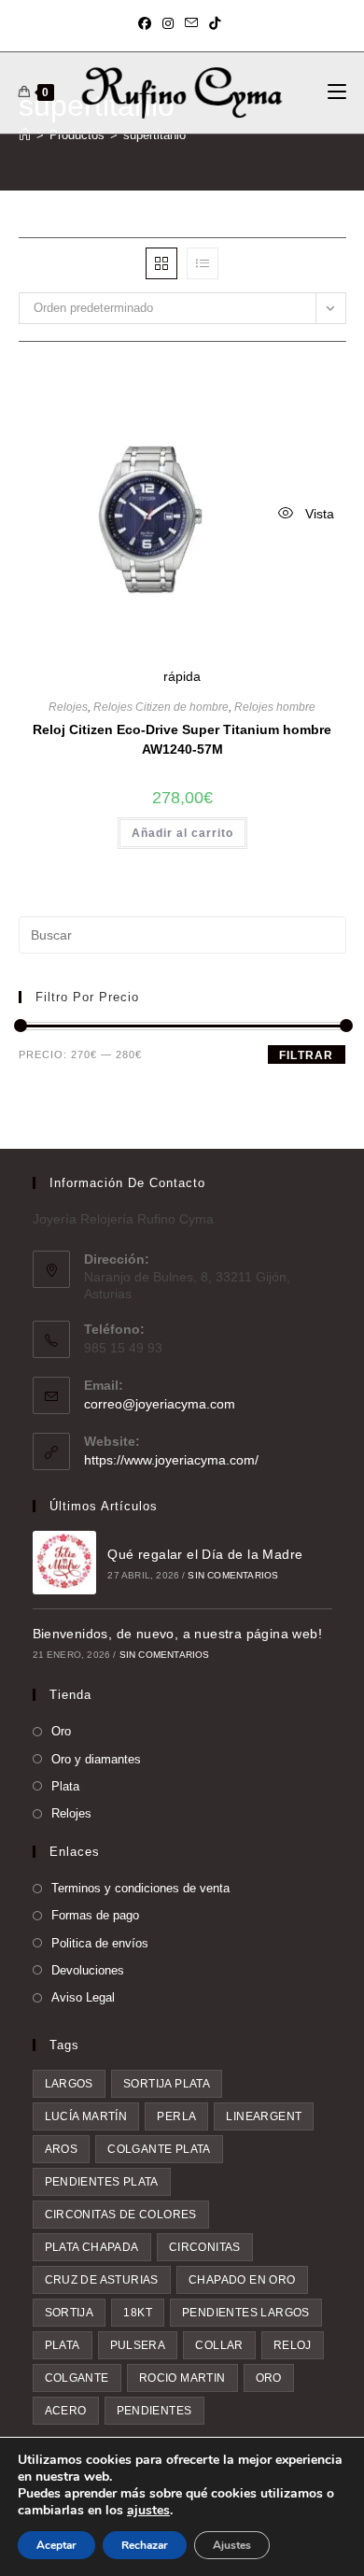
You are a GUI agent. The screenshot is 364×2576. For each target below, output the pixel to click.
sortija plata (167, 2084)
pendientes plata (102, 2182)
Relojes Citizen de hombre (161, 707)
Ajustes (232, 2545)
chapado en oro (242, 2280)
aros (62, 2149)
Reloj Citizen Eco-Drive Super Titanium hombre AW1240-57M (182, 739)
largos (69, 2084)
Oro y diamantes (96, 1759)
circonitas (205, 2247)
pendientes (154, 2411)
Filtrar (306, 1055)
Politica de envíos (100, 1943)
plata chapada (92, 2247)
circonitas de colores (121, 2215)
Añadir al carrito (182, 833)
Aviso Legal (83, 1997)
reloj (293, 2345)
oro (269, 2378)
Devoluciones (88, 1970)
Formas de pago (95, 1915)
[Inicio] (25, 135)
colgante (77, 2378)
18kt (138, 2313)
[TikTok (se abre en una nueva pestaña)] (215, 23)
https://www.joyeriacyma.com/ (171, 1460)
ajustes (148, 2511)
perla (176, 2116)
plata (63, 2345)
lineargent (264, 2116)
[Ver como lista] (203, 263)
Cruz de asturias (102, 2280)
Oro (61, 1731)
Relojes (68, 707)
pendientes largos (246, 2313)
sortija (70, 2313)
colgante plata (159, 2149)
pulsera (138, 2345)
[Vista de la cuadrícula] (161, 263)
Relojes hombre (275, 707)
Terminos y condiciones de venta (140, 1888)
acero (66, 2411)
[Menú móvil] (337, 92)
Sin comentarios (233, 1575)
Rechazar (145, 2545)
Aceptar (56, 2545)
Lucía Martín (86, 2116)
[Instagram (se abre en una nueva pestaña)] (168, 23)
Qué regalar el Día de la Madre (205, 1554)
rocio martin (182, 2378)
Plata (65, 1786)
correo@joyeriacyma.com (160, 1404)
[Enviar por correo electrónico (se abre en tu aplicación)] (191, 23)
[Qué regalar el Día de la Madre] (64, 1563)
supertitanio (154, 135)
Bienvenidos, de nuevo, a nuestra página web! (178, 1634)
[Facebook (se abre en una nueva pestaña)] (147, 23)
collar (219, 2345)
